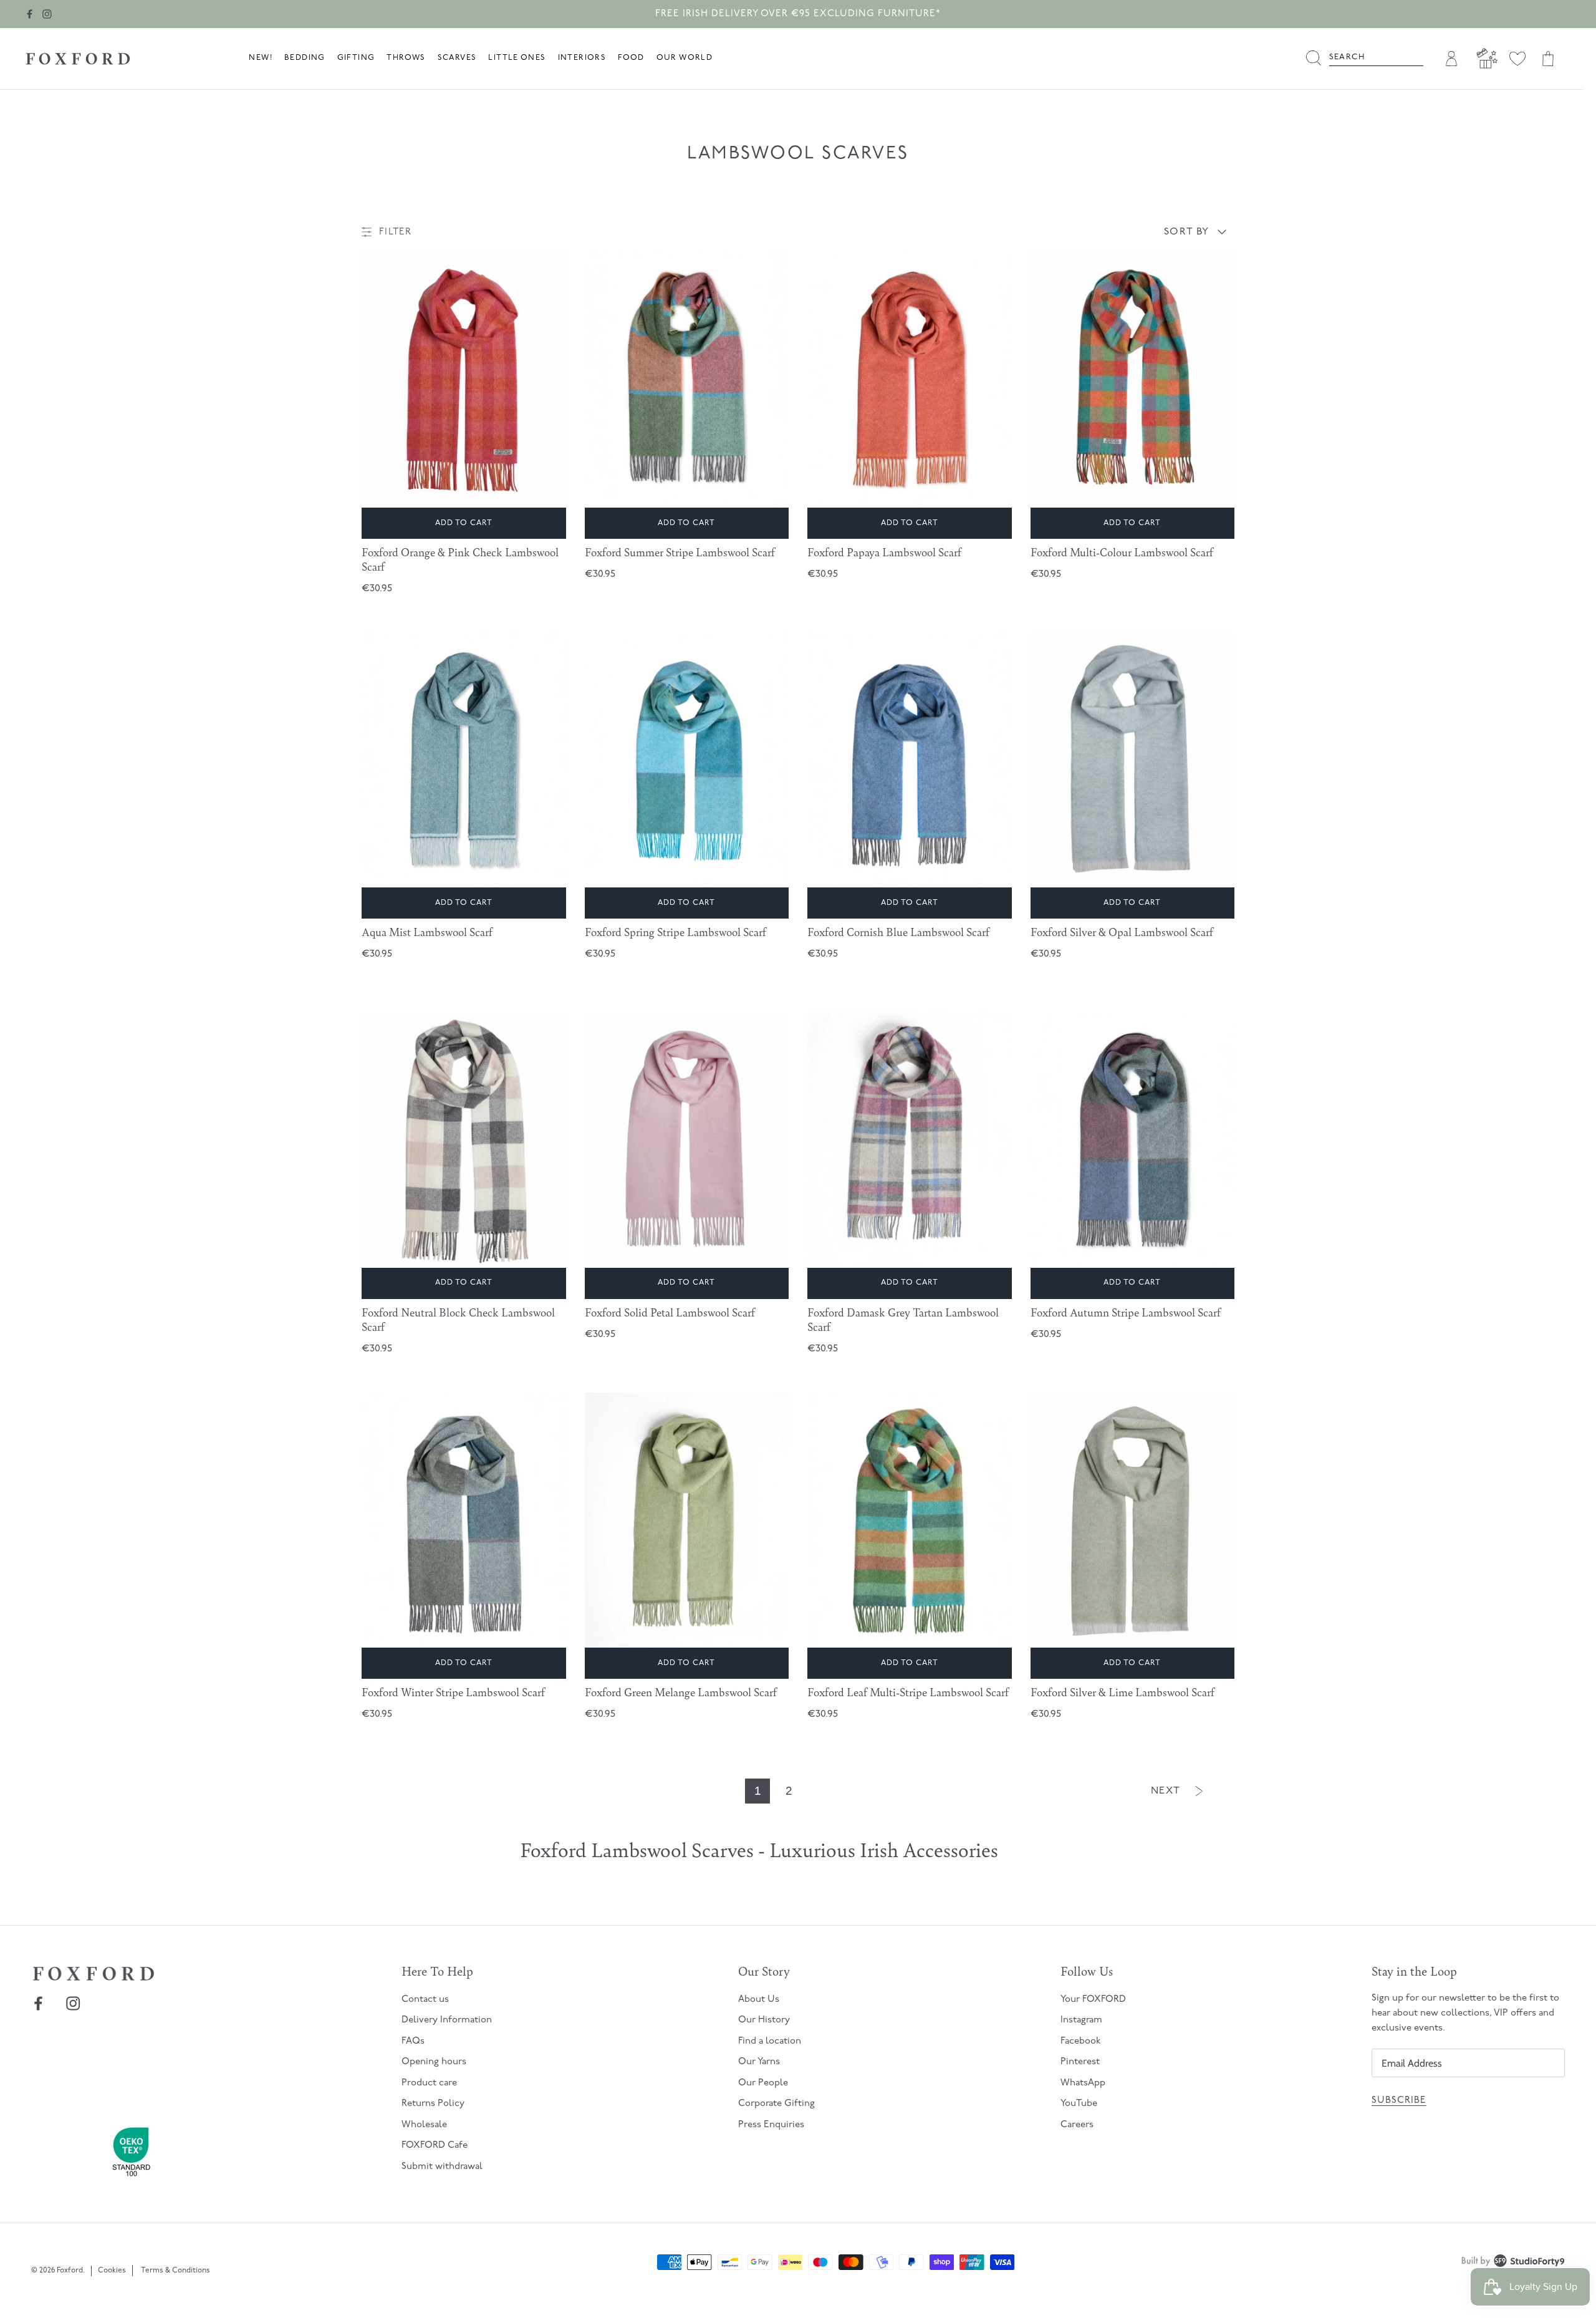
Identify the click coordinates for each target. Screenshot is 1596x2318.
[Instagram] (47, 14)
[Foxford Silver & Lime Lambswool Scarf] (1133, 1520)
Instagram (1081, 2020)
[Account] (1449, 59)
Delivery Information (447, 2020)
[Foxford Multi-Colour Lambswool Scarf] (1133, 379)
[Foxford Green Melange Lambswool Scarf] (687, 1520)
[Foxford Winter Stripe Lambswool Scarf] (464, 1520)
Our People (763, 2083)
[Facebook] (30, 14)
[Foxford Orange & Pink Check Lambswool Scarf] (464, 379)
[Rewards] (1484, 59)
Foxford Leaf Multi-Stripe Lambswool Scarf (908, 1692)
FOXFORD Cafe (435, 2146)
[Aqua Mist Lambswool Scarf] (464, 760)
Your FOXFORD (1093, 2000)
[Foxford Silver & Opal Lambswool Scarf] (1133, 760)
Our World (685, 58)
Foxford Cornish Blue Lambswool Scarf (898, 932)
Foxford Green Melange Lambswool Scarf (681, 1692)
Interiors (582, 58)
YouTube (1079, 2104)
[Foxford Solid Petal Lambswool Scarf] (687, 1140)
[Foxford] (78, 59)
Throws (406, 58)
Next (1166, 1791)
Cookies (112, 2271)
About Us (759, 2000)
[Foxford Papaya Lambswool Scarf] (910, 379)
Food (631, 58)
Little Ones (517, 58)
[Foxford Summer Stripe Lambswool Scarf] (687, 379)
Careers (1077, 2125)
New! (261, 58)
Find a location (770, 2041)
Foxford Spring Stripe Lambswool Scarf (675, 932)
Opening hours (434, 2062)
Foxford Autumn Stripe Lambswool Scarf (1126, 1312)
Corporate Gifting (776, 2104)
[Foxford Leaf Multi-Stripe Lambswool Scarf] (910, 1520)
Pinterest (1080, 2062)
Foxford (70, 2271)
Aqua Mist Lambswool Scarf (427, 932)
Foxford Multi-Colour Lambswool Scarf (1122, 552)
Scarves (457, 58)
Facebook (1081, 2041)
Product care (429, 2083)
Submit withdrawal (442, 2167)
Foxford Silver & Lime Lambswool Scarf (1122, 1692)
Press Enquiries (771, 2125)
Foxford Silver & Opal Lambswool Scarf (1122, 932)
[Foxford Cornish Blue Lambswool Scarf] (910, 760)
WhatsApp (1083, 2083)
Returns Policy (433, 2104)
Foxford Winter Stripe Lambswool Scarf (453, 1692)
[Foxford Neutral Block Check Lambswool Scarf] (464, 1140)
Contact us (425, 2000)
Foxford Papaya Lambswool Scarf (884, 552)
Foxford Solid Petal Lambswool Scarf (670, 1312)
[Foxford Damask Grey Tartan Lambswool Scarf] (910, 1140)
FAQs (413, 2041)
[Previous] (554, 395)
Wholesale (424, 2125)
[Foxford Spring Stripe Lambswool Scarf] (687, 760)
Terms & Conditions (175, 2271)
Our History (764, 2020)
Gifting (356, 58)
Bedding (305, 58)
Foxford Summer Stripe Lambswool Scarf (680, 552)
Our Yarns (759, 2062)
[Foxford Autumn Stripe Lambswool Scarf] (1133, 1140)
